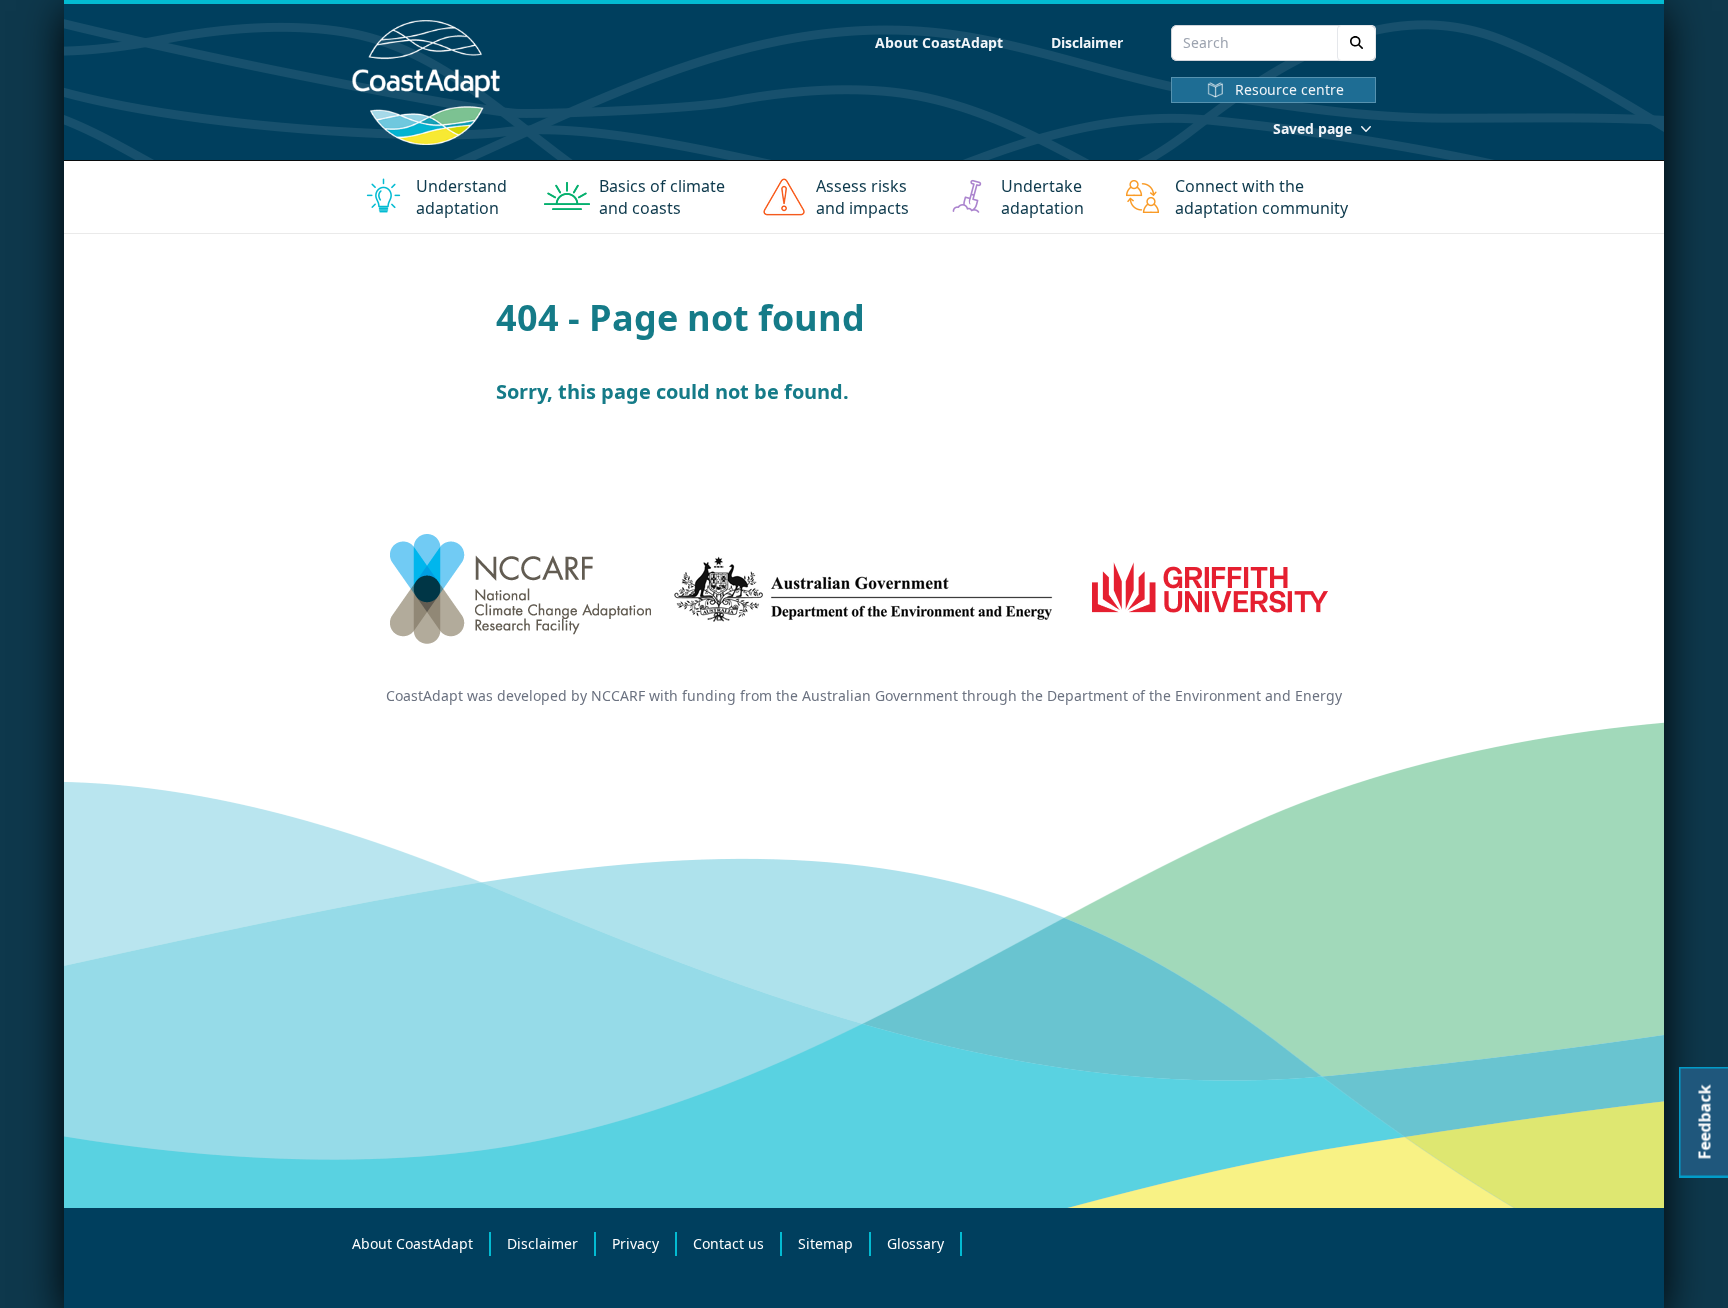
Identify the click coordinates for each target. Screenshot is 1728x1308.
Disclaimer (1087, 42)
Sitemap (825, 1243)
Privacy (635, 1243)
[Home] (426, 82)
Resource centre (1289, 89)
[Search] (1356, 43)
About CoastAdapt (939, 42)
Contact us (728, 1243)
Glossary (915, 1243)
